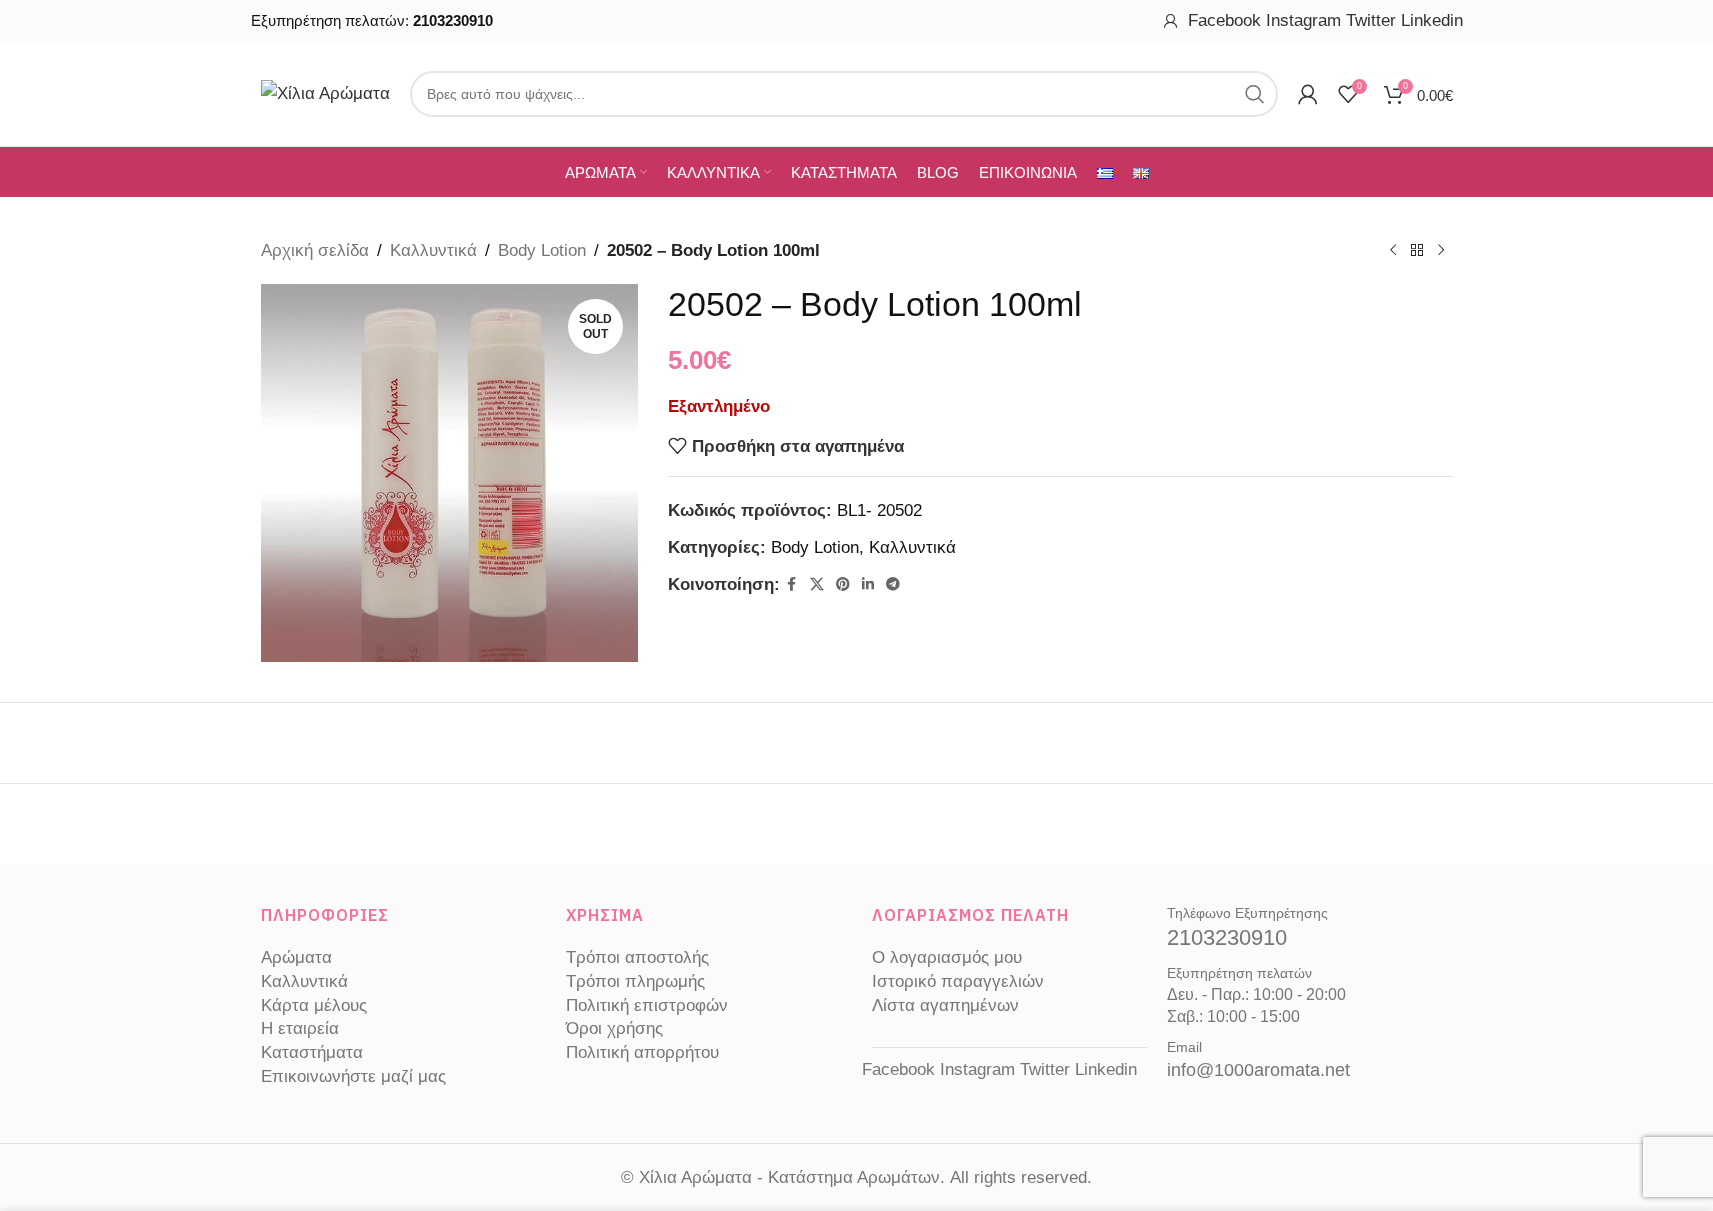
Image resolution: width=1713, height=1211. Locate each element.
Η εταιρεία (300, 1028)
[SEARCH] (1255, 94)
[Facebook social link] (792, 584)
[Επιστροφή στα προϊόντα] (1417, 251)
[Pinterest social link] (843, 584)
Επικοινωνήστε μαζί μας (353, 1076)
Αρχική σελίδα (315, 250)
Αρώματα (296, 957)
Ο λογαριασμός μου (947, 957)
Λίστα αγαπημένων (945, 1005)
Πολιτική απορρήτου (642, 1052)
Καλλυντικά (433, 250)
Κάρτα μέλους (314, 1005)
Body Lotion (542, 250)
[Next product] (1441, 251)
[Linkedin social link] (868, 584)
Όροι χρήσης (614, 1028)
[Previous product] (1393, 251)
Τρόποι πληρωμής (635, 981)
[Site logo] (325, 92)
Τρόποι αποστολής (637, 957)
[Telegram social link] (893, 584)
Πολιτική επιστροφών (647, 1005)
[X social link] (817, 584)
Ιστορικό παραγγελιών (958, 981)
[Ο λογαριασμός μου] (1171, 21)
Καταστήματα (312, 1052)
